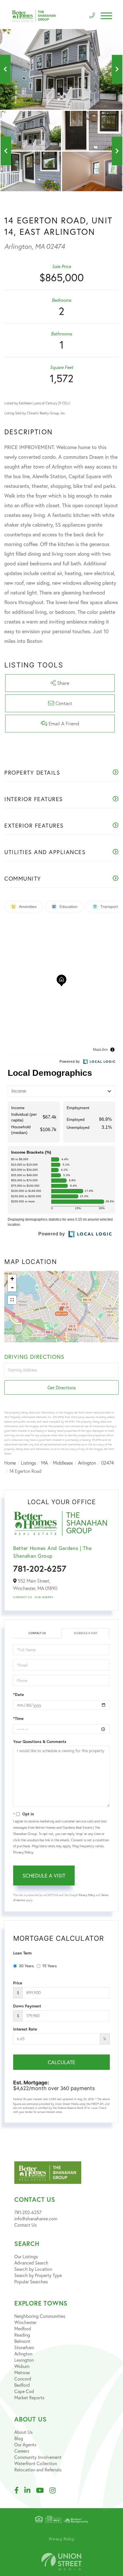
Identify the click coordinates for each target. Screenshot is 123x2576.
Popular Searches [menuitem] (31, 2281)
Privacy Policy (23, 1852)
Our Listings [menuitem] (26, 2256)
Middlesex (63, 1463)
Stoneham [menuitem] (24, 2347)
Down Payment (27, 2006)
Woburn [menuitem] (22, 2366)
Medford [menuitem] (23, 2328)
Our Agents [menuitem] (25, 2444)
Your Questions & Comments (40, 1742)
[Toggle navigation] (106, 16)
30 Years (26, 1966)
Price (18, 1983)
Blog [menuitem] (19, 2438)
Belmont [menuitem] (22, 2341)
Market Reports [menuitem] (29, 2397)
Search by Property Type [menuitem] (38, 2275)
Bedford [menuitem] (22, 2385)
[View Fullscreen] (12, 1300)
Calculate (61, 2062)
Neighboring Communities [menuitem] (40, 2316)
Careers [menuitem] (22, 2451)
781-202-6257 (40, 1568)
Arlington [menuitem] (23, 2354)
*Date (18, 1695)
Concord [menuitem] (23, 2379)
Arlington (87, 1463)
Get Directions (62, 1387)
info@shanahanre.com (36, 2218)
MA (44, 1463)
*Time (18, 1718)
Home (10, 1463)
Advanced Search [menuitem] (31, 2263)
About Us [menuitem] (23, 2432)
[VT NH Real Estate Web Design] (61, 2562)
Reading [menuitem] (22, 2335)
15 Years (49, 1966)
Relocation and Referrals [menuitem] (38, 2470)
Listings (28, 1463)
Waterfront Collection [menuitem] (36, 2463)
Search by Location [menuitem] (33, 2269)
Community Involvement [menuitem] (38, 2457)
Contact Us (22, 1597)
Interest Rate (25, 2029)
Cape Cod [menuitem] (24, 2391)
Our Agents (44, 1597)
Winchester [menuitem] (25, 2322)
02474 (108, 1463)
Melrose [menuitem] (22, 2372)
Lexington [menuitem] (24, 2360)
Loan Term (22, 1953)
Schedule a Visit (86, 1633)
